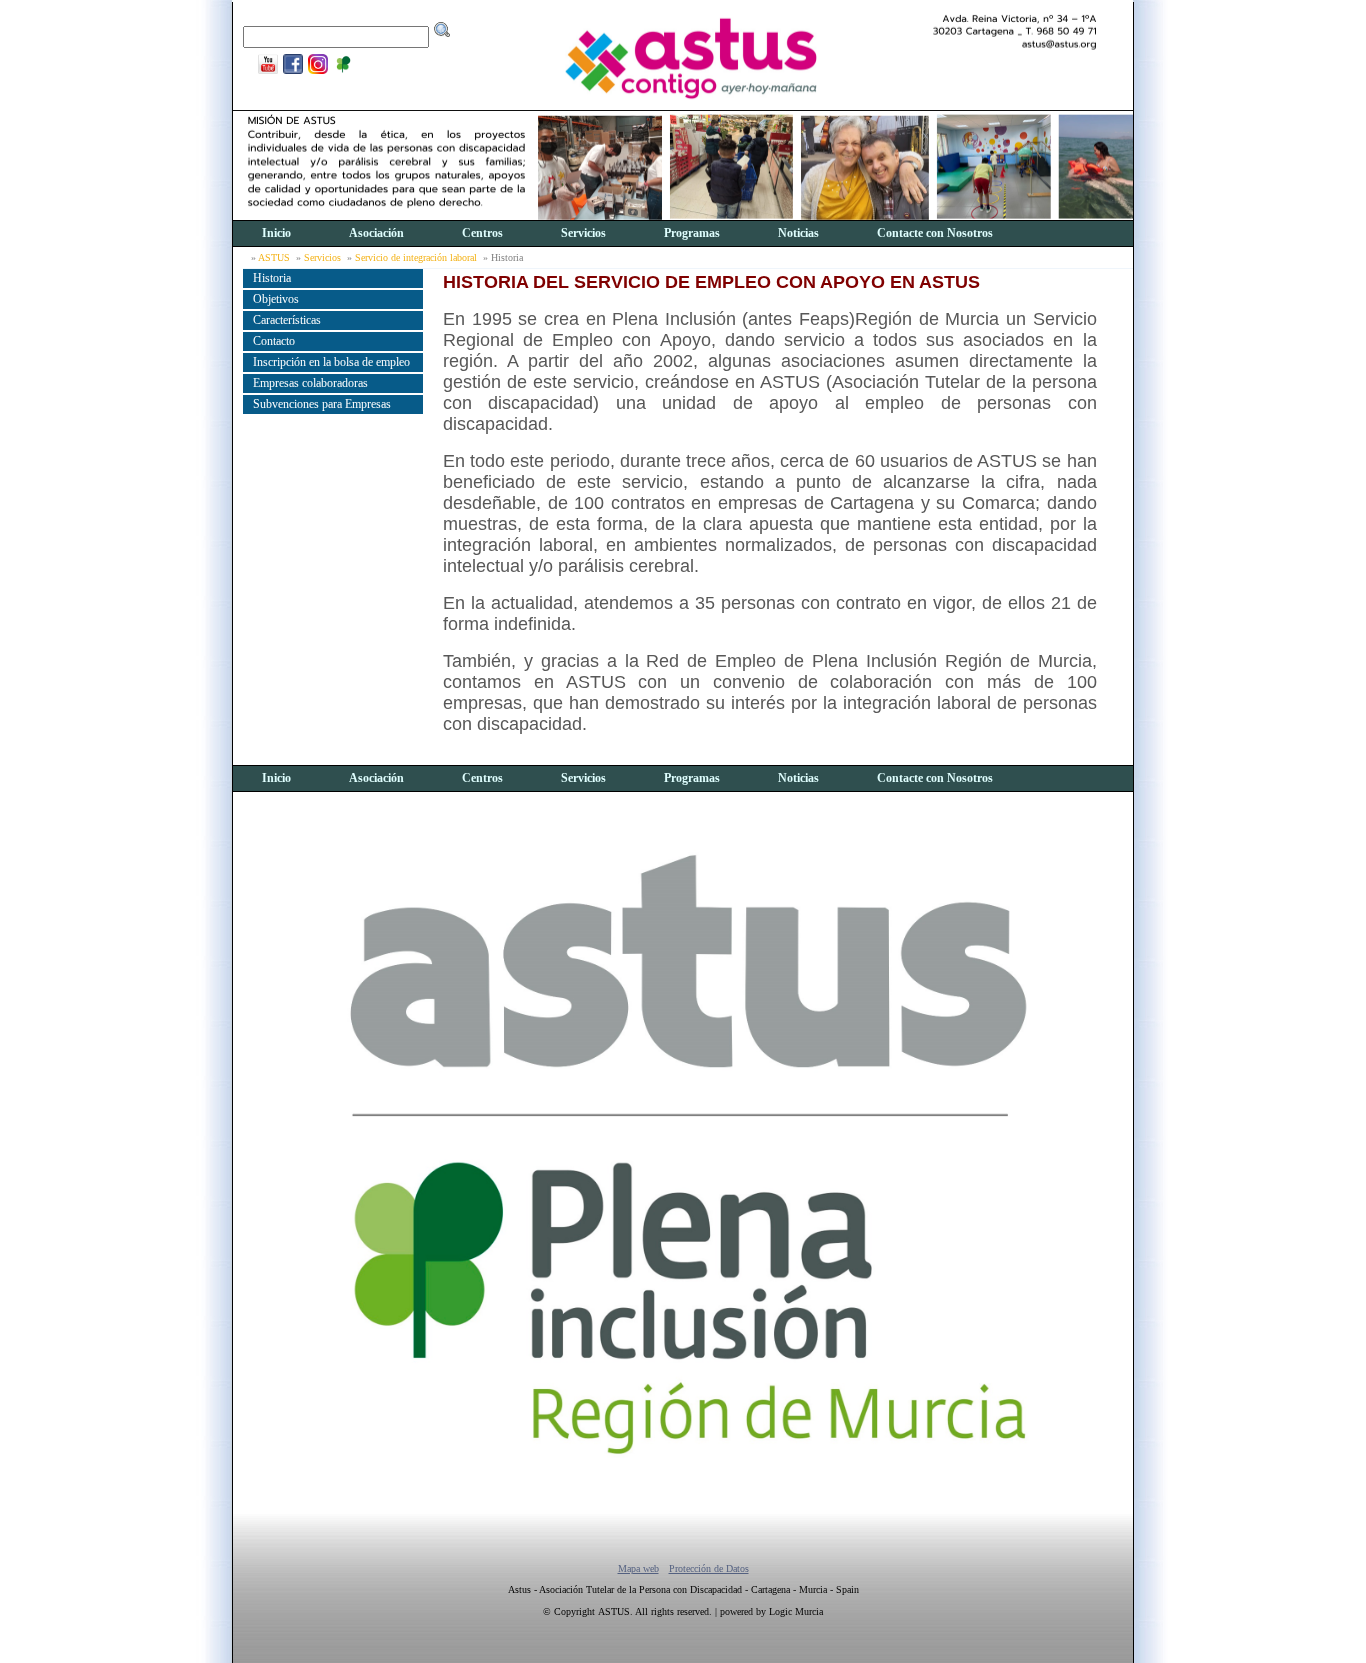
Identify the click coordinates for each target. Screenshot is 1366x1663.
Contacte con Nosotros (935, 233)
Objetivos (276, 299)
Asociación (376, 233)
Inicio (276, 233)
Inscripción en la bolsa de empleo (331, 362)
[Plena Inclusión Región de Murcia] (340, 72)
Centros (482, 233)
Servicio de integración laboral (416, 257)
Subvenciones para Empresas (322, 404)
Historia (272, 278)
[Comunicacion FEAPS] (265, 72)
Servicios (583, 233)
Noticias (798, 233)
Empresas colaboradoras (310, 383)
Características (287, 320)
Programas (692, 233)
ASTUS (274, 257)
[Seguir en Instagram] (315, 72)
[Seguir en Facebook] (290, 72)
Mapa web (638, 1568)
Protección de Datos (709, 1568)
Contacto (274, 341)
